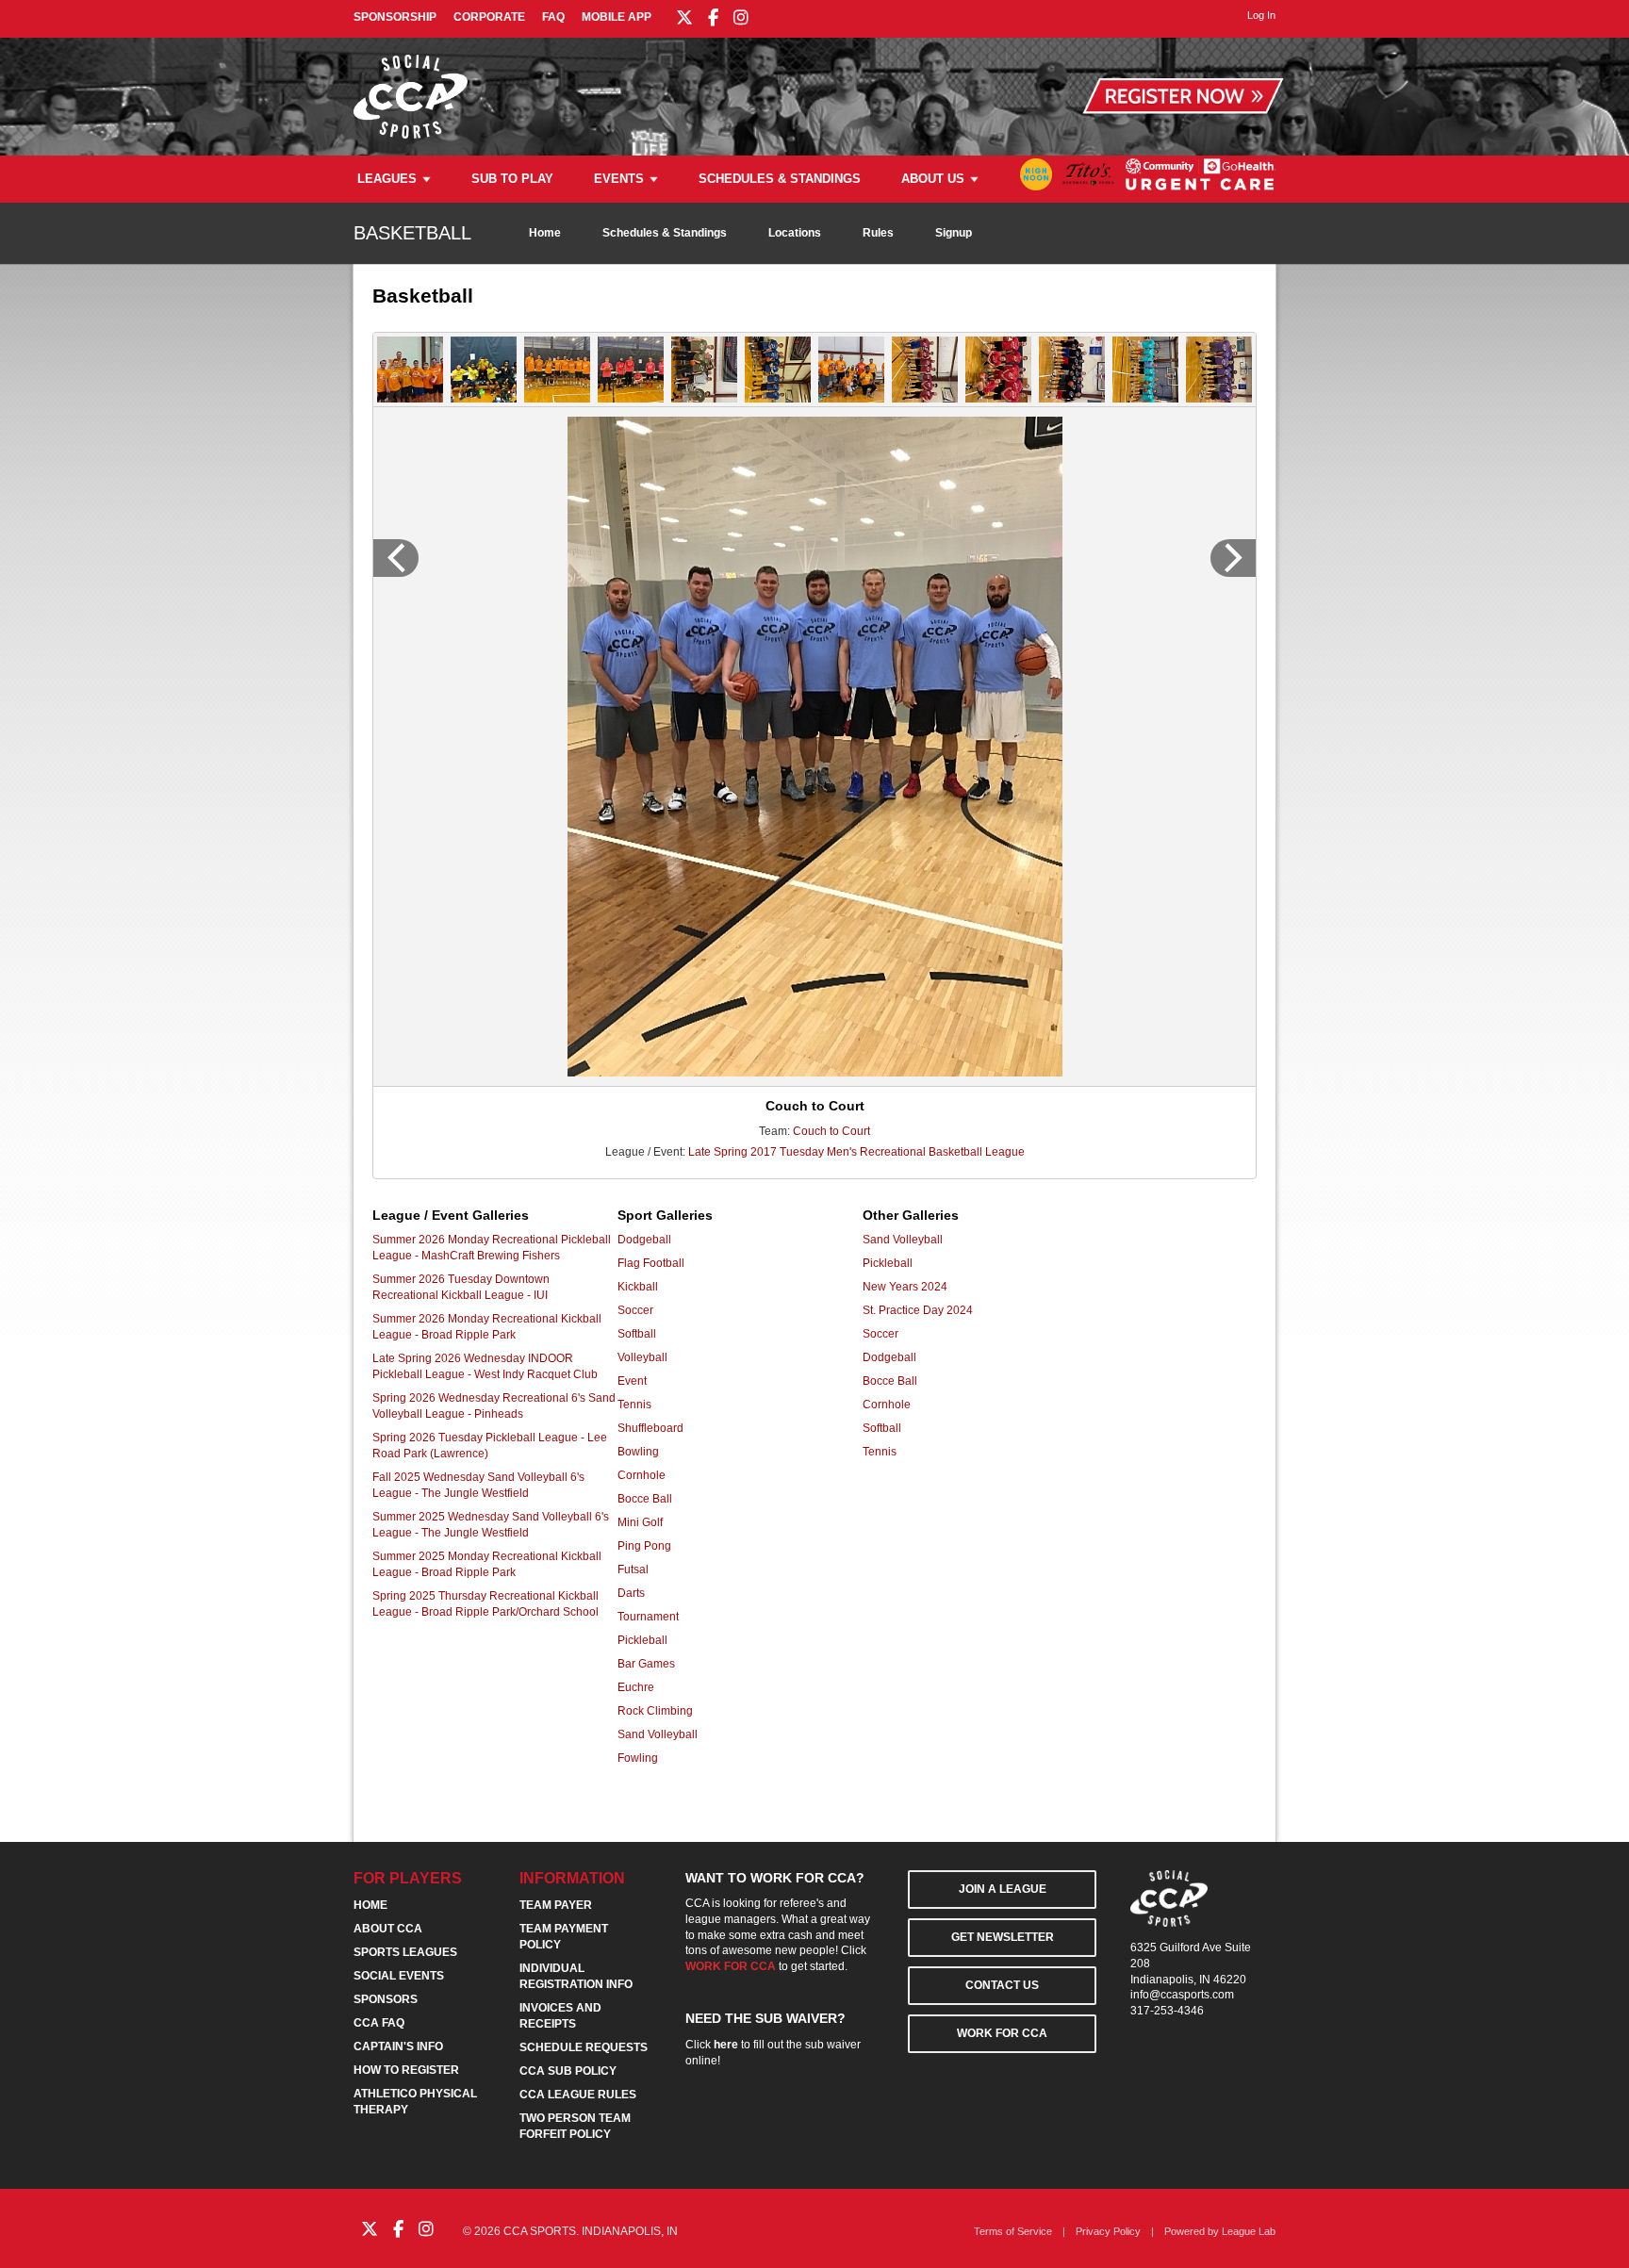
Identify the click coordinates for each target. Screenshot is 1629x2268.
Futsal (633, 1570)
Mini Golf (640, 1522)
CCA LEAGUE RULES (578, 2095)
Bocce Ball (645, 1499)
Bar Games (646, 1664)
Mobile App (617, 17)
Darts (631, 1593)
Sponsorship (395, 17)
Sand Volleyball (658, 1734)
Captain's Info (398, 2046)
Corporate (489, 17)
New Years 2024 (905, 1287)
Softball (637, 1334)
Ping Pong (644, 1546)
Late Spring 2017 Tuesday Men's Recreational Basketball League (856, 1152)
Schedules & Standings (780, 179)
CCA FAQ (379, 2023)
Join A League (1003, 1889)
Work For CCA (1002, 2033)
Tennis (634, 1405)
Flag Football (651, 1263)
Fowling (638, 1758)
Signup (954, 233)
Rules (878, 233)
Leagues (387, 179)
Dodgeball (644, 1240)
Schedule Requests (584, 2047)
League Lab (1249, 2231)
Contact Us (1002, 1985)
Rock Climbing (655, 1711)
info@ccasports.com (1182, 1995)
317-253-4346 (1167, 2011)
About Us (933, 179)
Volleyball (642, 1357)
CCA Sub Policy (568, 2071)
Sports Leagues (405, 1952)
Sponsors (386, 1999)
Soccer (635, 1310)
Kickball (638, 1287)
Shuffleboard (650, 1428)
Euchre (636, 1687)
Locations (795, 233)
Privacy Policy (1108, 2231)
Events (619, 179)
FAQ (553, 17)
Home (545, 233)
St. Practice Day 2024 (918, 1310)
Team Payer (556, 1905)
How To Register (406, 2070)
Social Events (399, 1976)
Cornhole (642, 1475)
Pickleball (642, 1640)
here (726, 2045)
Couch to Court (831, 1131)
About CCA (388, 1929)
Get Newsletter (1003, 1937)
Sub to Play (512, 179)
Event (632, 1381)
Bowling (638, 1452)
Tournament (648, 1617)
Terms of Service (1013, 2231)
